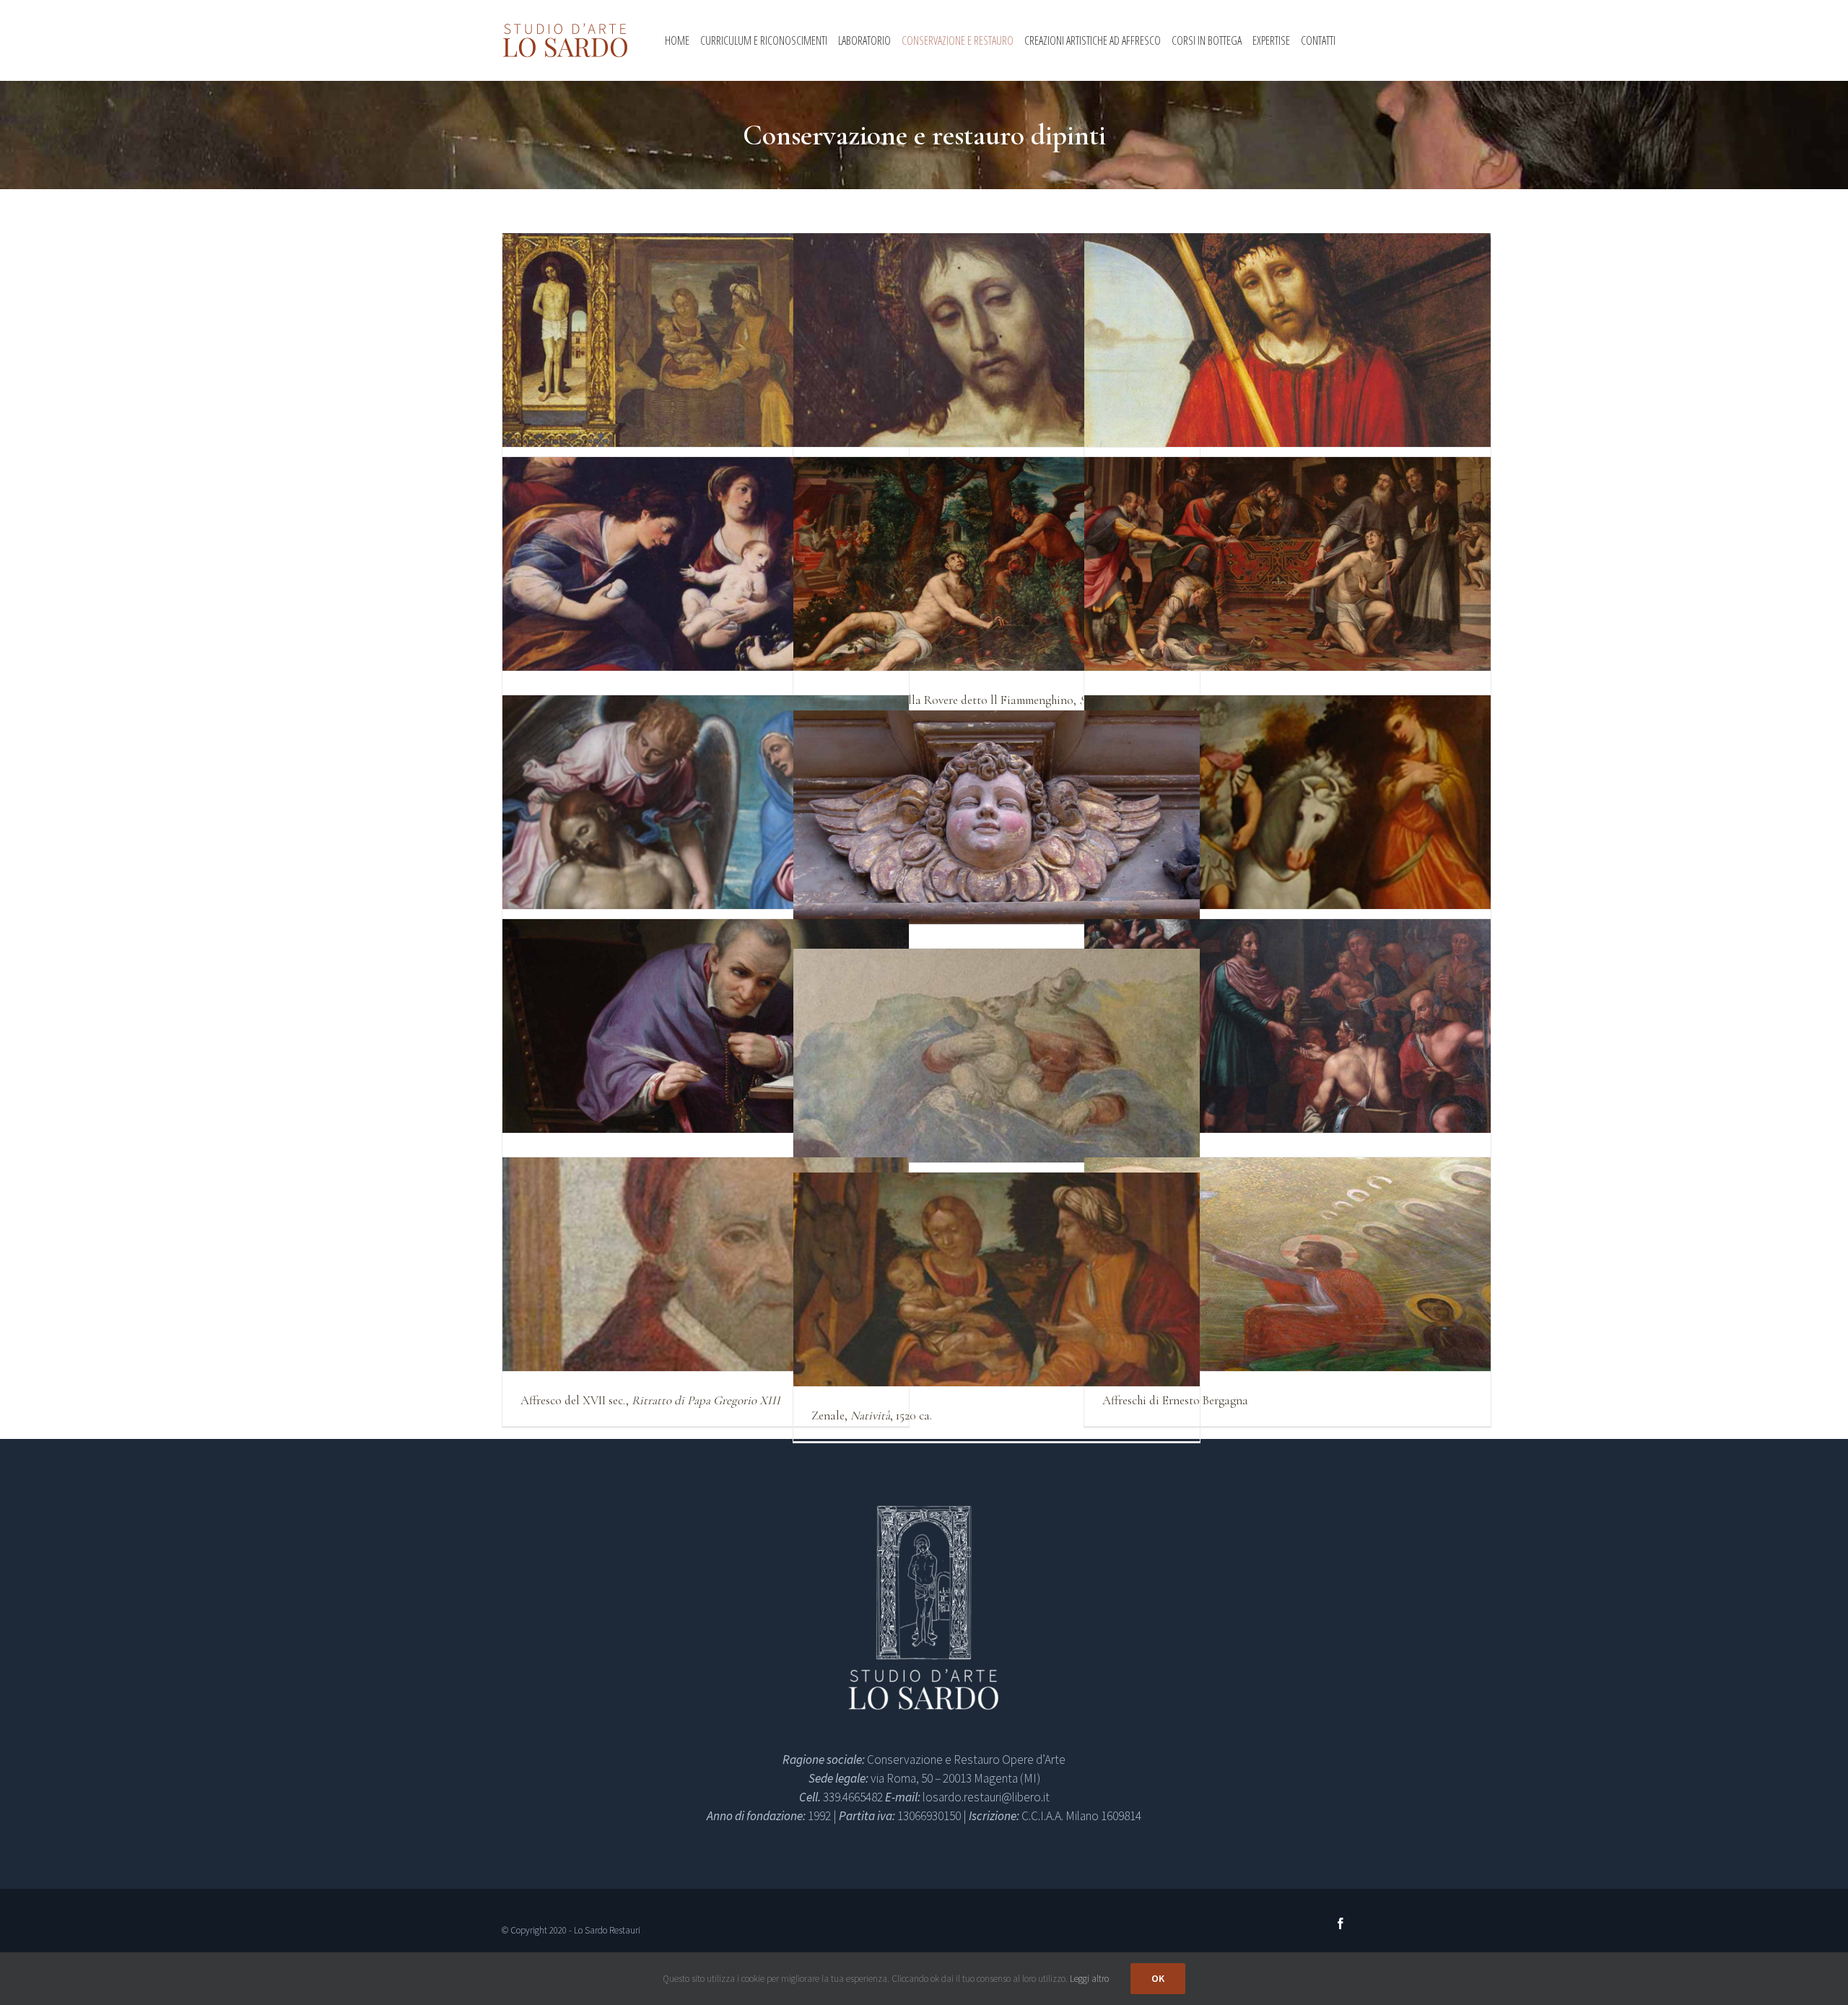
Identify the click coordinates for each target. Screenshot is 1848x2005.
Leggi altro (1089, 1979)
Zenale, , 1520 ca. (872, 1415)
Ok (1158, 1978)
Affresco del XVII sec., (650, 1400)
